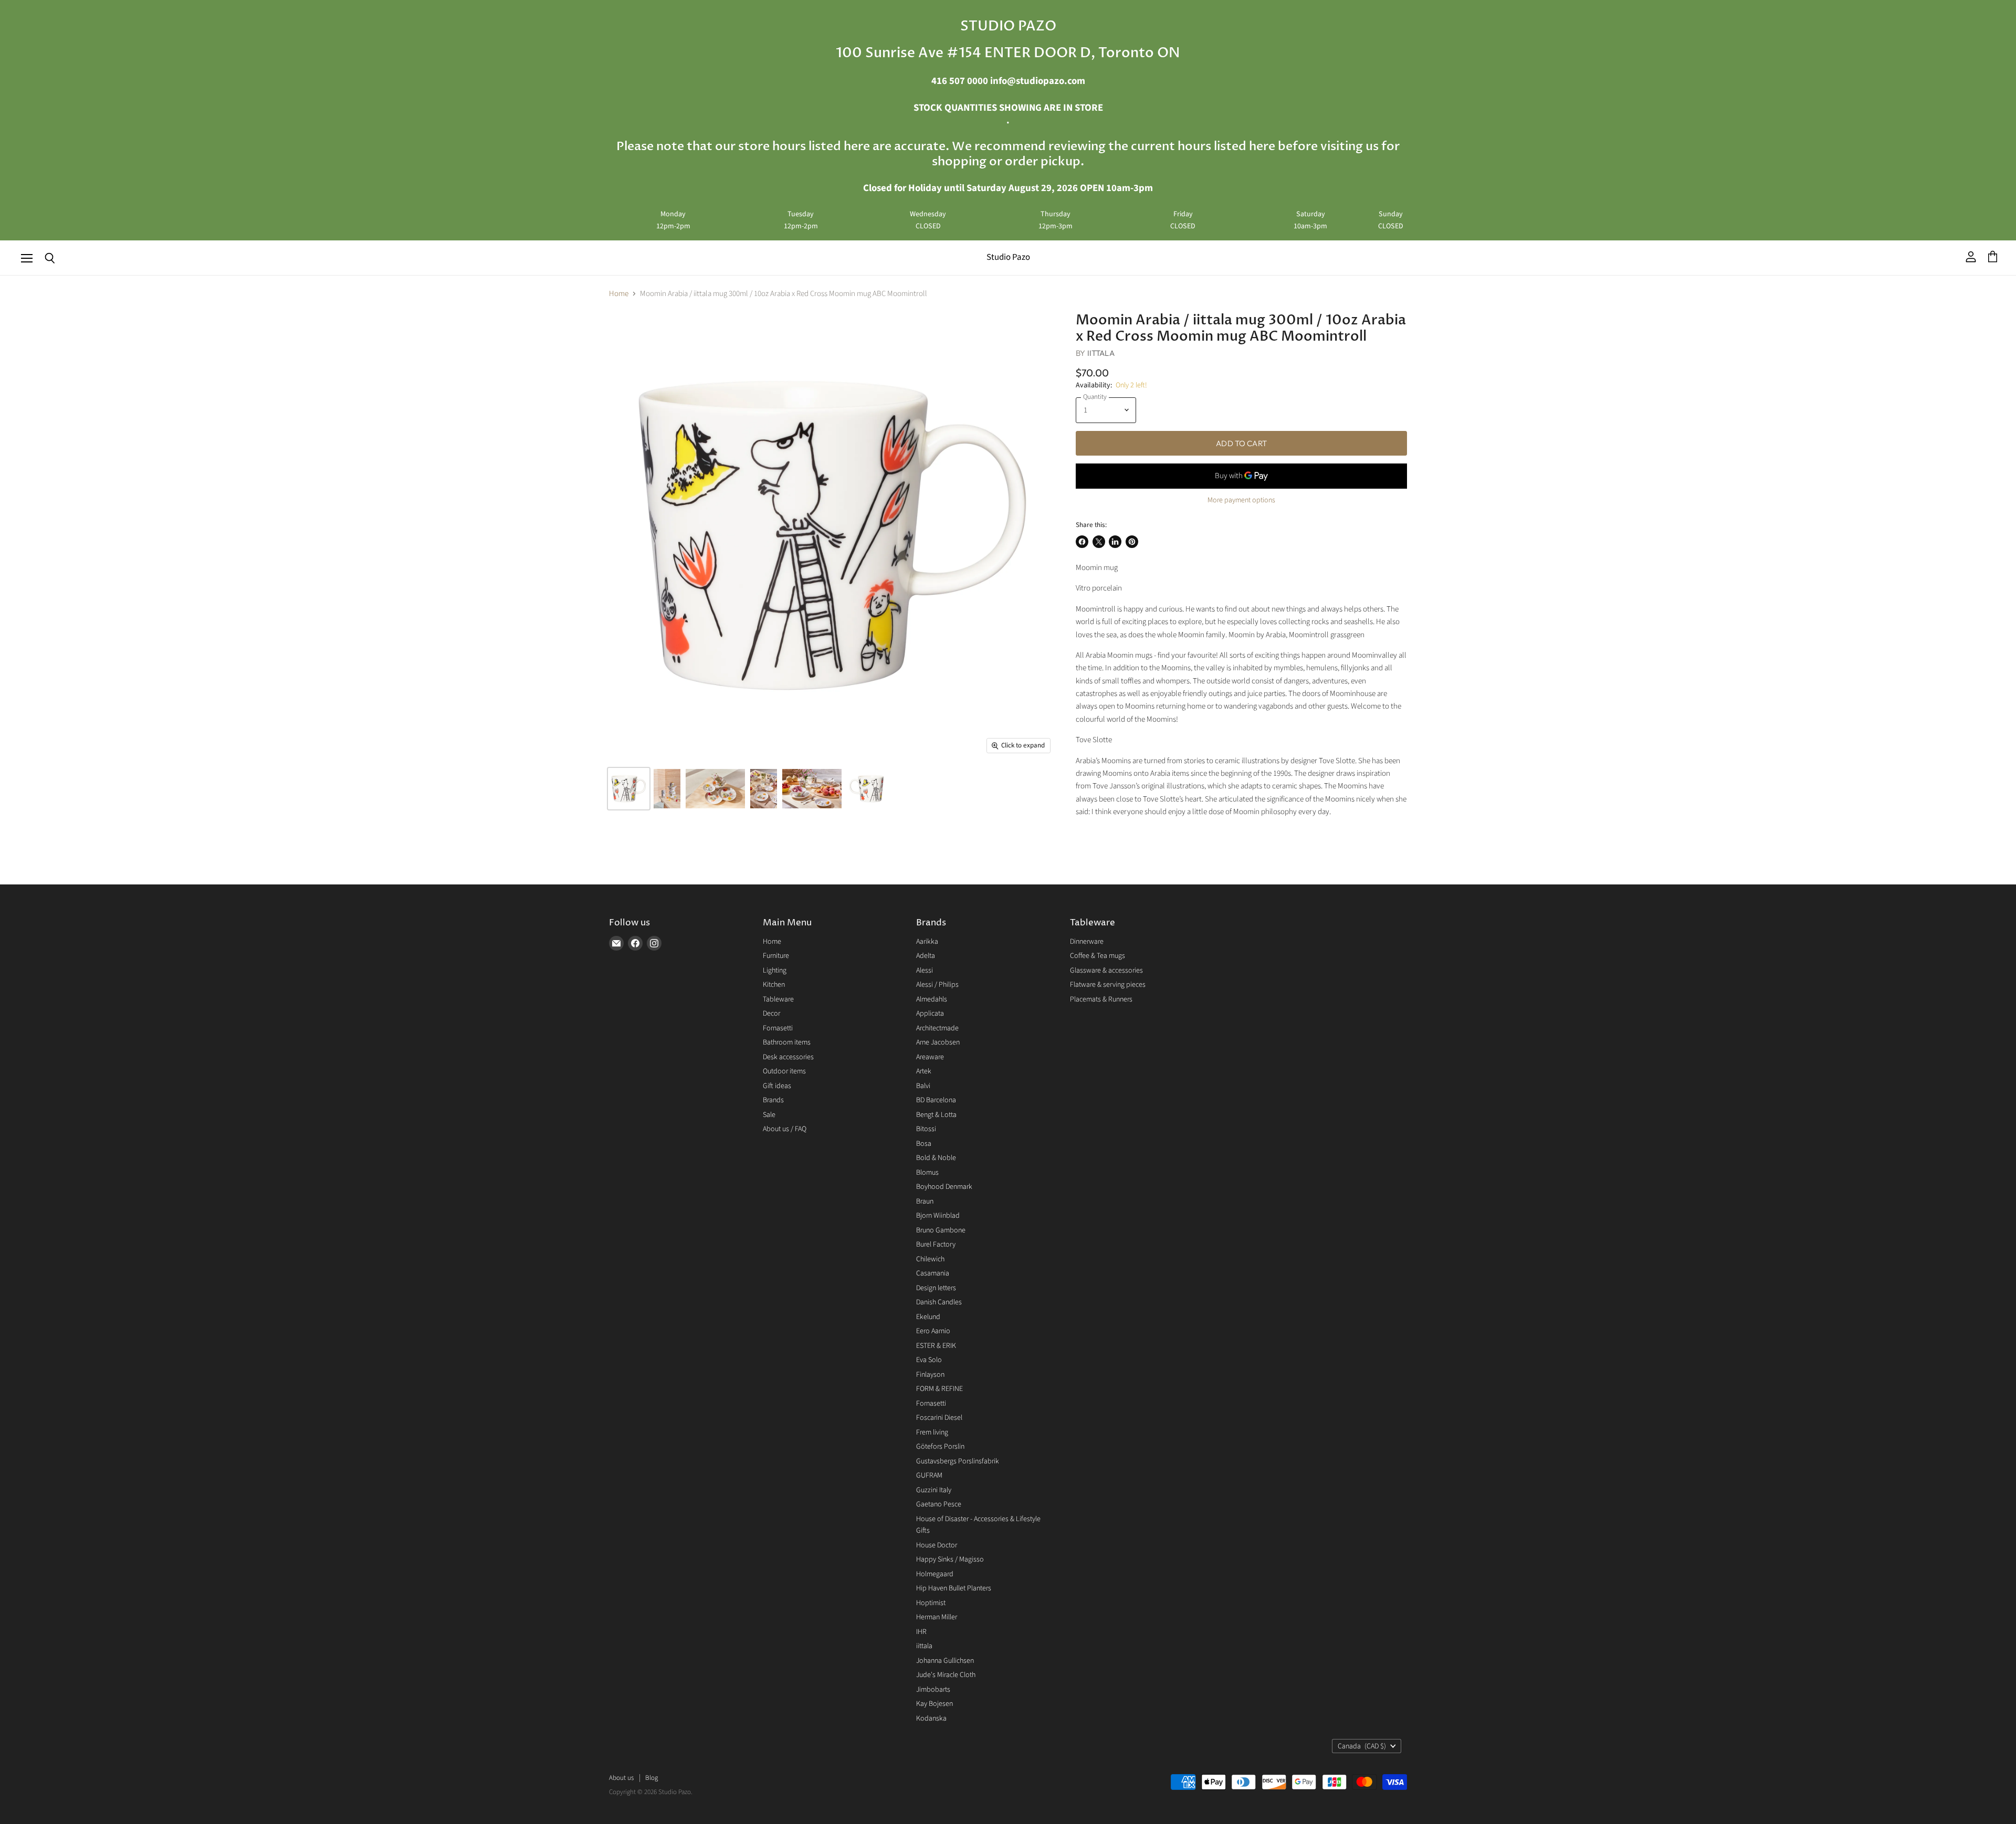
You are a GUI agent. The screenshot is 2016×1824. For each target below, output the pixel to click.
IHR (921, 1632)
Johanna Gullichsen (945, 1661)
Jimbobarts (933, 1690)
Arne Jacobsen (938, 1042)
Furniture (776, 956)
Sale (769, 1115)
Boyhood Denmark (944, 1187)
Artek (924, 1071)
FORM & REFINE (939, 1389)
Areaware (930, 1057)
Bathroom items (787, 1042)
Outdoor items (784, 1071)
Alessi (925, 971)
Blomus (927, 1173)
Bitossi (926, 1129)
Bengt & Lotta (936, 1115)
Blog (652, 1778)
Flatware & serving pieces (1108, 985)
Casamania (933, 1273)
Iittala (1101, 353)
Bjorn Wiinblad (938, 1216)
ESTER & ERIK (936, 1346)
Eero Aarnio (933, 1331)
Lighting (775, 971)
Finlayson (930, 1375)
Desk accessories (788, 1057)
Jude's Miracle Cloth (946, 1675)
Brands (773, 1100)
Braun (925, 1201)
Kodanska (931, 1718)
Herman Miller (937, 1617)
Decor (771, 1014)
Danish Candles (939, 1302)
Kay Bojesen (934, 1704)
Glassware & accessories (1106, 971)
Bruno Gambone (941, 1230)
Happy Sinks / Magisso (950, 1559)
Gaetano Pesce (939, 1504)
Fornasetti (778, 1028)
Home (619, 294)
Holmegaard (935, 1574)
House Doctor (937, 1545)
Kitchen (774, 985)
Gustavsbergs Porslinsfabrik (958, 1461)
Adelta (926, 956)
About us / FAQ (785, 1129)
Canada (1362, 1746)
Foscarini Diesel (939, 1418)
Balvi (923, 1086)
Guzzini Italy (934, 1490)
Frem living (932, 1432)
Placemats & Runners (1101, 999)
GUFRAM (929, 1475)
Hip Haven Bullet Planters (954, 1588)
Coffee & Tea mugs (1098, 956)
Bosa (924, 1144)
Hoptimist (931, 1603)
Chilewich (930, 1259)
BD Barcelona (936, 1100)
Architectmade (937, 1028)
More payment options (1241, 500)
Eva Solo (929, 1360)
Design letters (936, 1288)
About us (621, 1778)
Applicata (930, 1014)
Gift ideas (777, 1086)
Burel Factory (936, 1245)
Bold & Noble (936, 1158)
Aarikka (927, 942)
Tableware (778, 999)
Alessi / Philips (937, 985)
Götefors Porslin (940, 1447)
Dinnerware (1087, 942)
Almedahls (932, 999)
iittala (924, 1646)
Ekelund (928, 1317)
